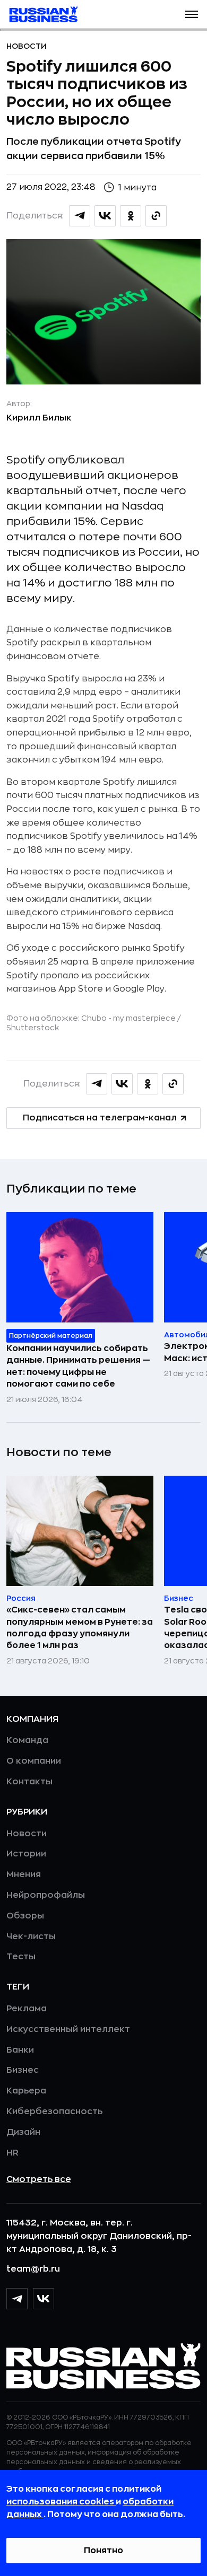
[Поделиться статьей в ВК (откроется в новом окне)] (105, 216)
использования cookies (61, 2502)
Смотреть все (39, 2179)
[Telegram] (17, 2299)
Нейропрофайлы (46, 1895)
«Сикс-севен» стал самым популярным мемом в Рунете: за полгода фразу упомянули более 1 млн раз (80, 1628)
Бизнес (23, 2070)
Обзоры (25, 1916)
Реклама (27, 2009)
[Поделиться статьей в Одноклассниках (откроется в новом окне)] (131, 216)
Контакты (29, 1782)
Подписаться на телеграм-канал (100, 1118)
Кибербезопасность (54, 2111)
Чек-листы (31, 1937)
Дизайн (23, 2132)
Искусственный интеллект (68, 2029)
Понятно (103, 2551)
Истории (26, 1854)
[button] (192, 14)
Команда (27, 1740)
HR (12, 2153)
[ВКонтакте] (44, 2299)
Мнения (24, 1874)
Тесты (21, 1957)
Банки (20, 2050)
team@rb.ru (33, 2269)
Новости (27, 46)
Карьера (26, 2091)
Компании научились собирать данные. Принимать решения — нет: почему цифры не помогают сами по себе (78, 1366)
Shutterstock (33, 1028)
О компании (34, 1761)
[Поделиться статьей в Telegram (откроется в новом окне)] (80, 216)
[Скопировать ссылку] (156, 216)
